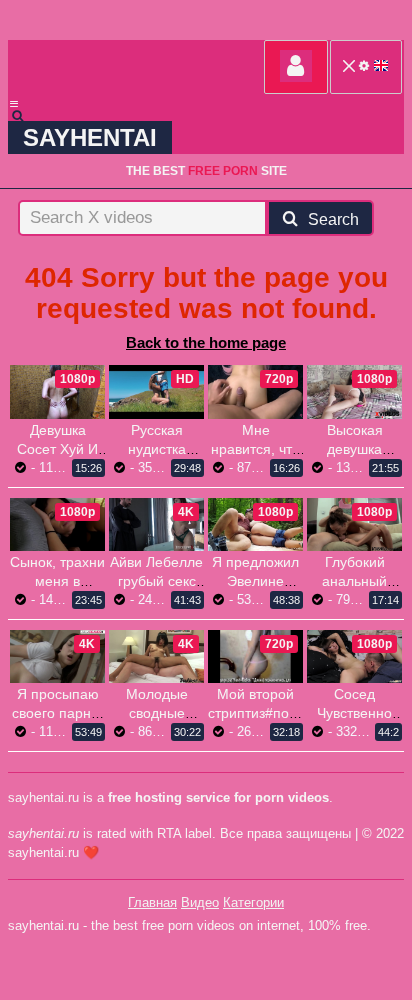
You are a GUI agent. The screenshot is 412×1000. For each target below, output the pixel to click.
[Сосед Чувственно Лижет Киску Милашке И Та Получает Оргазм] (354, 656)
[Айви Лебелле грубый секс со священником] (156, 524)
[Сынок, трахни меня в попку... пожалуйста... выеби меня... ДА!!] (57, 524)
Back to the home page (206, 342)
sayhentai (90, 137)
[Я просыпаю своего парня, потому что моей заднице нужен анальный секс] (57, 656)
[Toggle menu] (14, 104)
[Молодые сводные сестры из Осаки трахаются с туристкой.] (156, 656)
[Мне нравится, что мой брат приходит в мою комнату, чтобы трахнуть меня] (255, 391)
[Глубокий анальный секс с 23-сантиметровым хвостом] (354, 524)
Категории (253, 902)
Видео (200, 902)
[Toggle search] (27, 116)
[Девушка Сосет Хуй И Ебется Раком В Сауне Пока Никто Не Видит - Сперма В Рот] (57, 391)
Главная (152, 902)
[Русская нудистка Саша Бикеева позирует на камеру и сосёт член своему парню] (156, 391)
